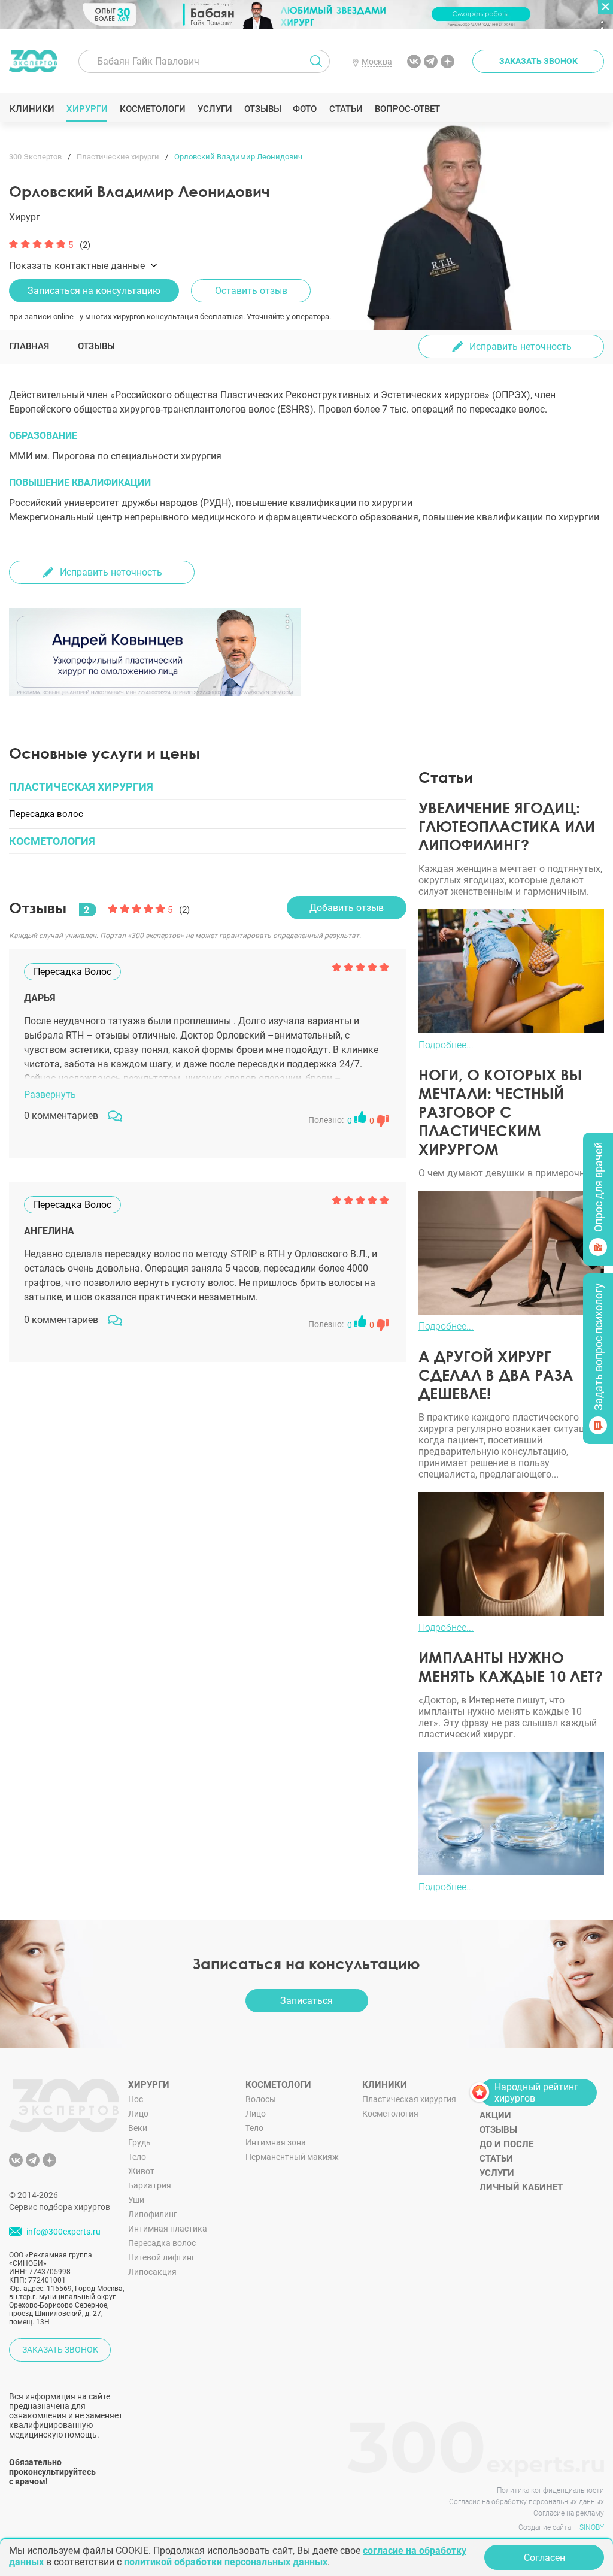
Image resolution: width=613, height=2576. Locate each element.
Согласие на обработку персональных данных (526, 2502)
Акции (495, 2115)
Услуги (215, 109)
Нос (136, 2099)
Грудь (139, 2142)
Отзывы (263, 109)
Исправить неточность (521, 346)
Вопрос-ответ (407, 109)
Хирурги (87, 109)
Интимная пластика (168, 2229)
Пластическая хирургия (409, 2099)
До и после (506, 2144)
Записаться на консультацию (94, 291)
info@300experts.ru (63, 2232)
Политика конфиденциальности (550, 2490)
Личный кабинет (521, 2187)
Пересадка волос (162, 2243)
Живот (141, 2171)
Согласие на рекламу (569, 2513)
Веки (138, 2128)
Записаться (306, 2001)
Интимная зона (276, 2142)
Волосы (261, 2099)
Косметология (390, 2114)
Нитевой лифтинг (162, 2257)
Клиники (32, 109)
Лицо (138, 2114)
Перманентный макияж (292, 2157)
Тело (137, 2157)
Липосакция (152, 2272)
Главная (29, 346)
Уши (136, 2200)
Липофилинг (153, 2214)
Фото (304, 109)
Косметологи (152, 109)
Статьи (346, 109)
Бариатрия (150, 2185)
